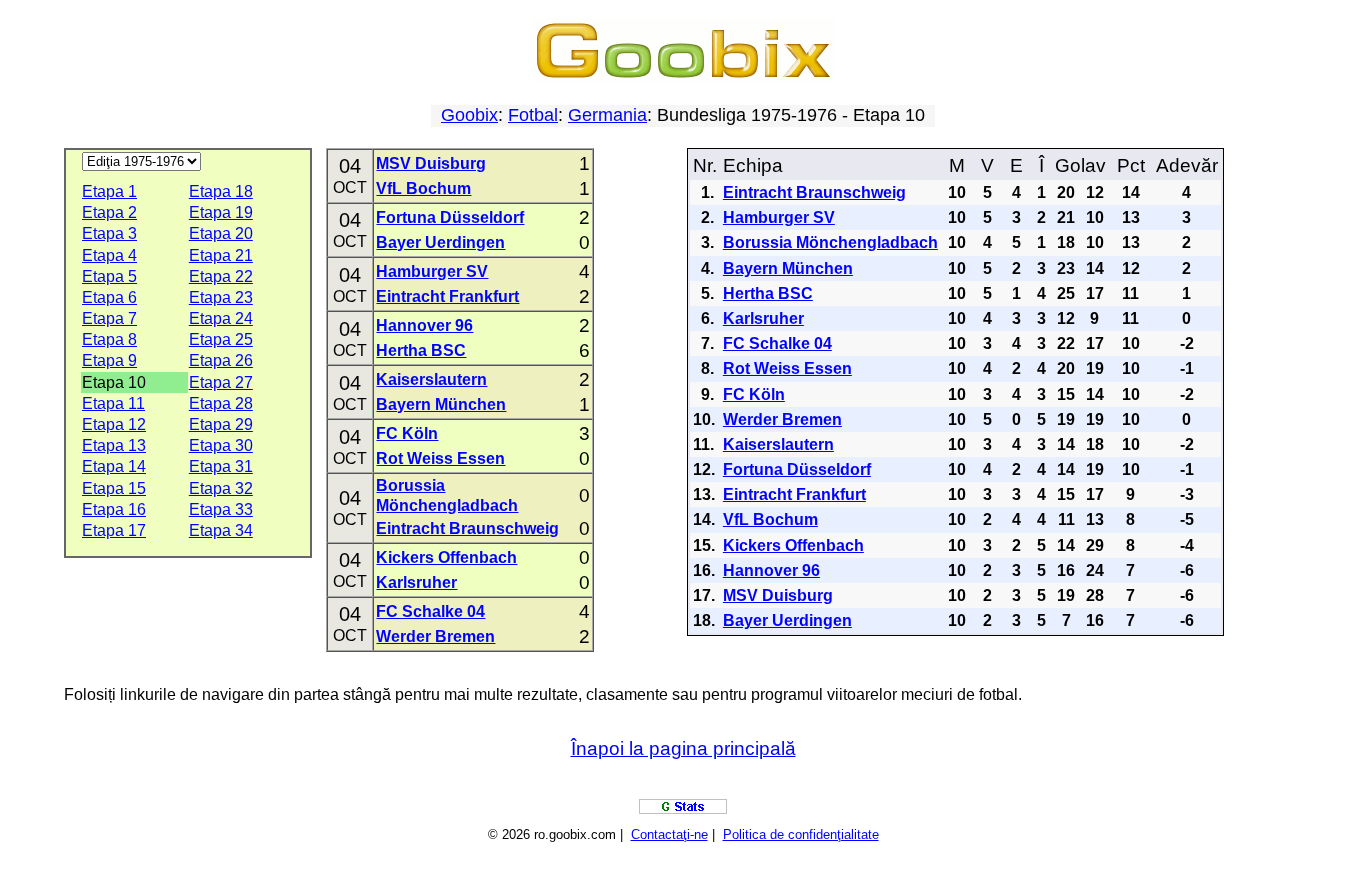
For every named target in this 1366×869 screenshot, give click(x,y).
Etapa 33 (221, 509)
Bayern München (441, 404)
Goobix (469, 115)
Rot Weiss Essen (440, 458)
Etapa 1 (109, 191)
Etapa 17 (114, 530)
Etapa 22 (221, 276)
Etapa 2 (109, 212)
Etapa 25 (221, 339)
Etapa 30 (221, 445)
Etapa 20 (221, 233)
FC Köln (407, 433)
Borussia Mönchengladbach (830, 242)
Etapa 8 (109, 339)
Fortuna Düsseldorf (450, 217)
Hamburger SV (432, 271)
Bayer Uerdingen (440, 242)
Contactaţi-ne (669, 834)
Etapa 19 (221, 212)
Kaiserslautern (431, 379)
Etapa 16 (114, 509)
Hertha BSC (421, 350)
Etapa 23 (221, 297)
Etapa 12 (114, 424)
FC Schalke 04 (430, 611)
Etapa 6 (109, 297)
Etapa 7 (109, 318)
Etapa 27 (221, 382)
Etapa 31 (221, 466)
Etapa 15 (114, 488)
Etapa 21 (221, 255)
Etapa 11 (113, 403)
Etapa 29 (221, 424)
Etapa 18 (221, 191)
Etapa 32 (221, 488)
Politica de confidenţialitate (801, 834)
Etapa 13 (114, 445)
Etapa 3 (109, 233)
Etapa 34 (221, 530)
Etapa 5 (109, 276)
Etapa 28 (221, 403)
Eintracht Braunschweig (467, 528)
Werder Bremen (435, 636)
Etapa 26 (221, 360)
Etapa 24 (221, 318)
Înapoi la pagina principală (683, 748)
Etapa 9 (109, 360)
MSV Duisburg (431, 163)
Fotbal (533, 115)
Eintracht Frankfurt (447, 296)
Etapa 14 (114, 466)
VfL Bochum (423, 188)
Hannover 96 (424, 325)
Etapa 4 (109, 255)
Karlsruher (416, 582)
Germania (607, 115)
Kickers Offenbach (446, 557)
